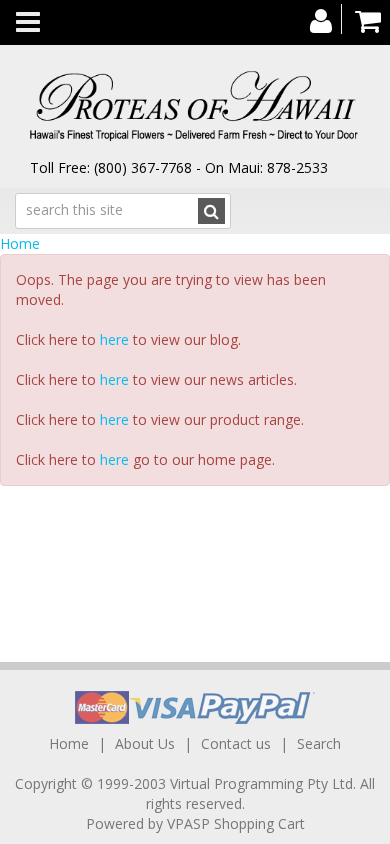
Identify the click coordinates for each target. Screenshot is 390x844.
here (114, 339)
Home (20, 243)
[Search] (211, 211)
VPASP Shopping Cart (236, 823)
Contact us (236, 743)
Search (319, 743)
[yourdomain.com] (195, 106)
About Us (145, 743)
